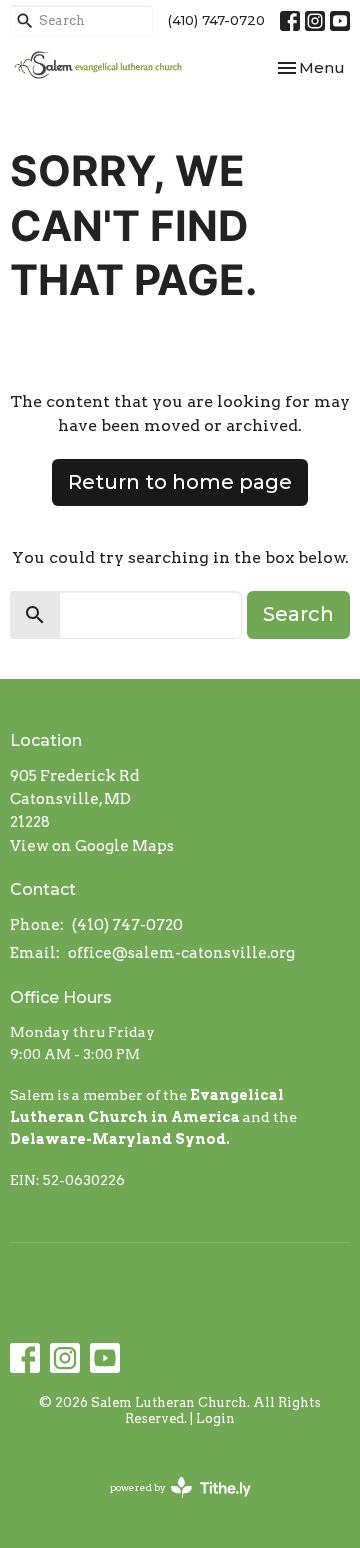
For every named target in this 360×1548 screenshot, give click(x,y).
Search (298, 614)
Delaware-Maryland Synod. (120, 1139)
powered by (170, 1504)
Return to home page (180, 482)
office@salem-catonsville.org (181, 953)
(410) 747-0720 (216, 20)
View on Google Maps (92, 846)
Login (215, 1418)
